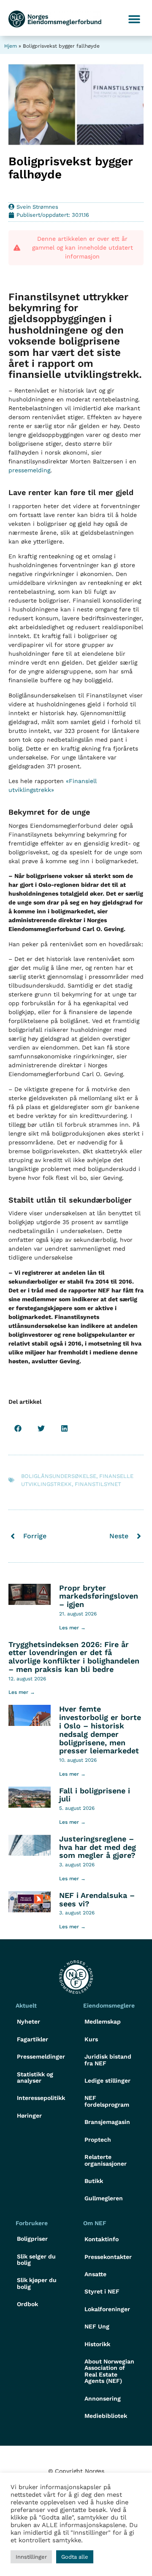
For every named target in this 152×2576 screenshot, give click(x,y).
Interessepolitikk (41, 2098)
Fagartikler (33, 2039)
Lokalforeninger (107, 2309)
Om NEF (95, 2223)
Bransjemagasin (107, 2122)
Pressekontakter (108, 2257)
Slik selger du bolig (36, 2260)
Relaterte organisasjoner (106, 2160)
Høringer (29, 2116)
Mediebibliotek (106, 2416)
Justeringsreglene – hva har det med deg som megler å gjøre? (98, 1847)
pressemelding (29, 470)
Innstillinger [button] (31, 2557)
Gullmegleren (104, 2198)
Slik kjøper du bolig (37, 2283)
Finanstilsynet (98, 1484)
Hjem (11, 46)
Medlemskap (103, 2022)
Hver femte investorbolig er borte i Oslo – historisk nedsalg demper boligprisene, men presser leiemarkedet (100, 1730)
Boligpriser (32, 2239)
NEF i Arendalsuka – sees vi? (97, 1899)
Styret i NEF (102, 2291)
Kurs (91, 2039)
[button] (134, 19)
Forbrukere (32, 2223)
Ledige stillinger (107, 2081)
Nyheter (28, 2022)
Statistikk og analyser (35, 2077)
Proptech (98, 2140)
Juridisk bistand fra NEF (108, 2060)
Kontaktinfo (102, 2239)
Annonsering (103, 2398)
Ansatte (95, 2274)
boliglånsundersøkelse (59, 1476)
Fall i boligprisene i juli (95, 1795)
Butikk (94, 2181)
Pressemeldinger (41, 2056)
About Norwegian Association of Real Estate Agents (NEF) (109, 2371)
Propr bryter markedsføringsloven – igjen (99, 1596)
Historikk (97, 2344)
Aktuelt (26, 2005)
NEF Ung (97, 2326)
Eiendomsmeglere (109, 2005)
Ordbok (27, 2304)
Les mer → (72, 1628)
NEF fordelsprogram (107, 2101)
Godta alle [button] (75, 2557)
